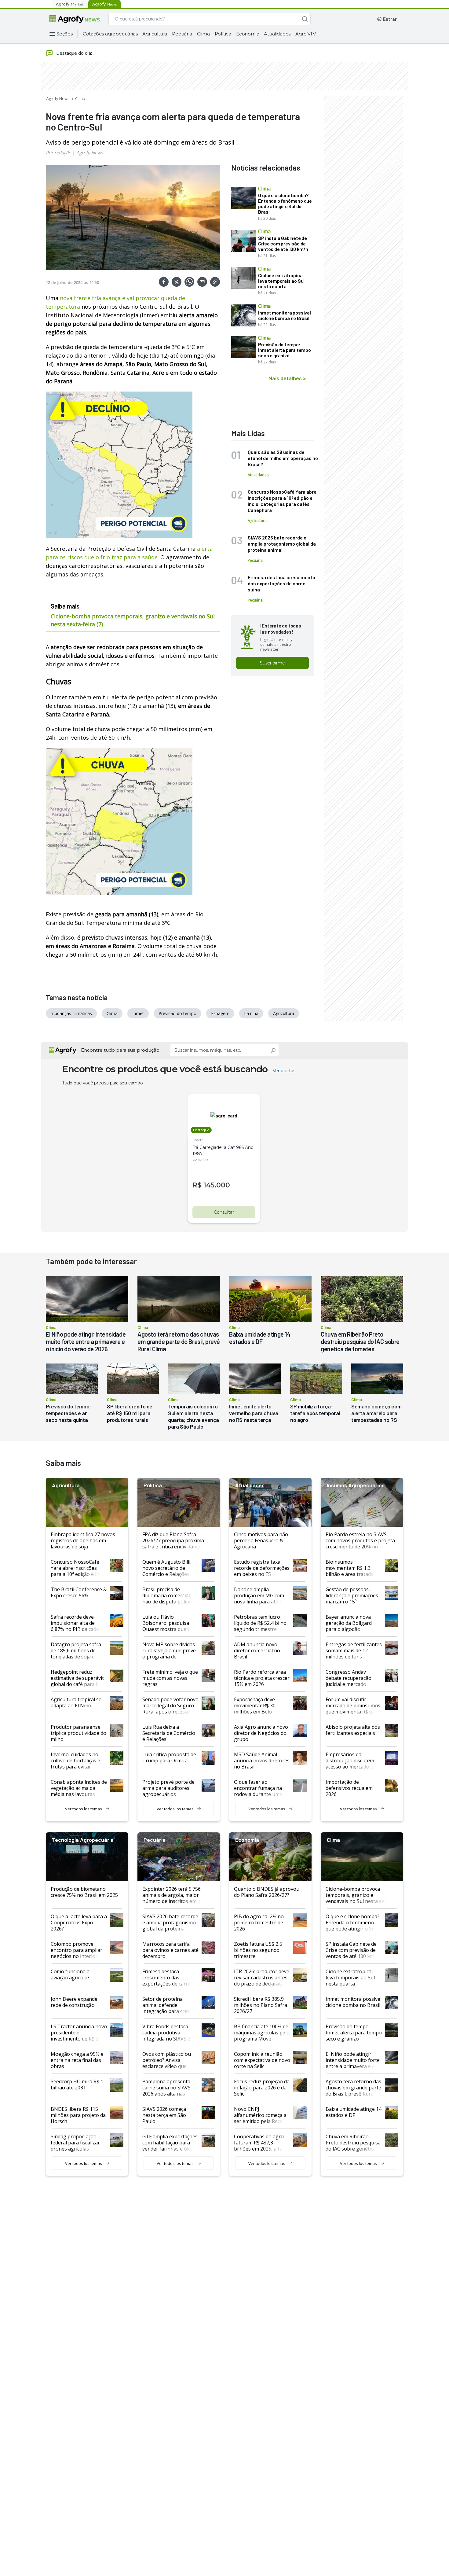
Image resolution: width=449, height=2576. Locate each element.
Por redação (58, 153)
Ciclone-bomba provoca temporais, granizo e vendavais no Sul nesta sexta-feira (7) (133, 620)
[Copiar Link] (215, 282)
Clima (203, 34)
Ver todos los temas (84, 1809)
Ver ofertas (284, 1071)
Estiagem (220, 1013)
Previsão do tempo (177, 1013)
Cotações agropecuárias (110, 34)
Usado (198, 1140)
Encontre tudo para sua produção (120, 1050)
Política (223, 34)
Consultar (224, 1212)
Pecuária (182, 34)
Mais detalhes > (287, 378)
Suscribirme (272, 663)
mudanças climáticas (71, 1013)
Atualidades (277, 34)
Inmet (138, 1013)
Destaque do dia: (74, 53)
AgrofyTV (305, 34)
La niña (251, 1013)
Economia (248, 34)
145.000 (217, 1185)
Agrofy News (58, 98)
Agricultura (155, 34)
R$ (197, 1185)
